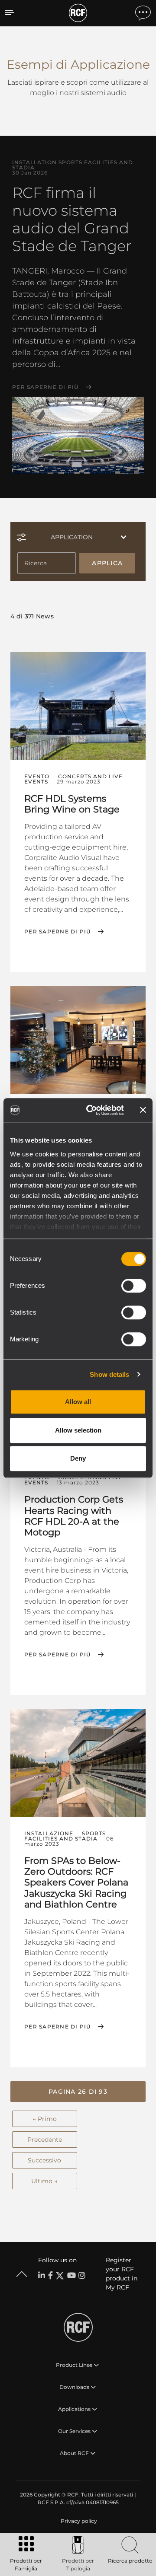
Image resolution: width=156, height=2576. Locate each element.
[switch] (134, 1286)
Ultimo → (44, 2181)
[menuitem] (78, 2521)
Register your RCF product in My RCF (122, 2274)
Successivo (44, 2160)
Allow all (78, 1402)
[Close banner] (143, 1110)
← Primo (45, 2119)
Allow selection (78, 1430)
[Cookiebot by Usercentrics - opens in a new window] (91, 1110)
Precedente (45, 2140)
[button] (78, 2092)
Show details (109, 1374)
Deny (78, 1458)
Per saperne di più (45, 387)
